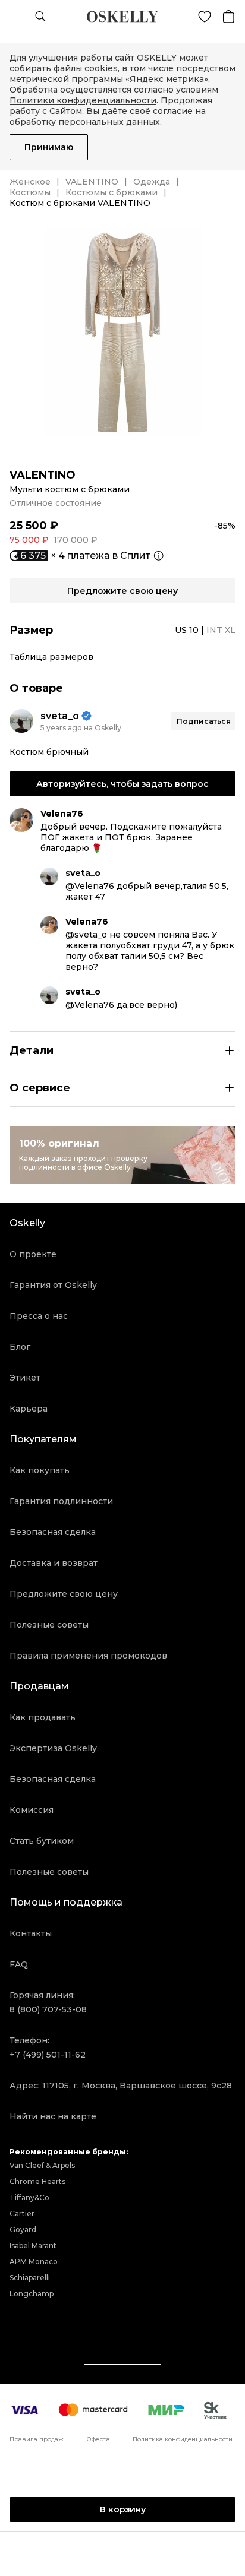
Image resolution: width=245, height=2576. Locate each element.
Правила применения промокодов (88, 1656)
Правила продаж (37, 2439)
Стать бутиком (42, 1841)
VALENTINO (92, 182)
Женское (30, 182)
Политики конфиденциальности (83, 100)
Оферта (98, 2439)
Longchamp (32, 2294)
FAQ (19, 1964)
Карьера (29, 1409)
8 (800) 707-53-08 (48, 2009)
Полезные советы (49, 1625)
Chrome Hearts (37, 2181)
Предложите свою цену (64, 1594)
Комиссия (32, 1810)
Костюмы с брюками (111, 192)
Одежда (152, 182)
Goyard (23, 2230)
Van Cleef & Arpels (42, 2165)
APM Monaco (34, 2262)
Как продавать (43, 1717)
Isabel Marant (33, 2246)
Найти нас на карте (53, 2116)
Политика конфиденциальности (183, 2439)
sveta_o (60, 716)
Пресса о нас (39, 1316)
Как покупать (40, 1470)
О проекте (33, 1254)
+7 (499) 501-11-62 (48, 2055)
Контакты (31, 1933)
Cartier (22, 2213)
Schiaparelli (30, 2278)
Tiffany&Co (29, 2197)
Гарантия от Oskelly (53, 1285)
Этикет (25, 1378)
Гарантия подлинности (61, 1501)
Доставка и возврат (54, 1563)
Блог (20, 1347)
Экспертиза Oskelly (53, 1748)
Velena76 (62, 814)
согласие (173, 111)
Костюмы (30, 192)
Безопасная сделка (53, 1532)
